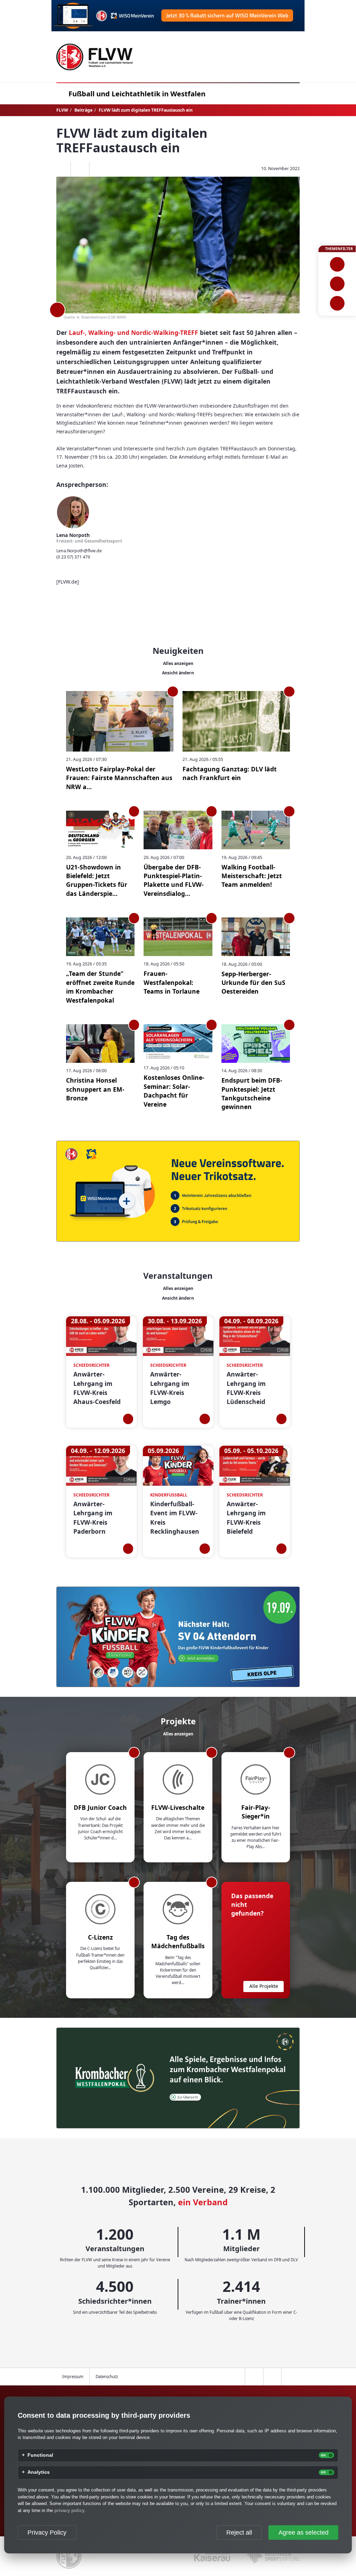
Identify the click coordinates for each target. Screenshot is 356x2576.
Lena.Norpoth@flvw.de (79, 551)
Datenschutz (107, 2377)
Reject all (239, 2533)
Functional (40, 2455)
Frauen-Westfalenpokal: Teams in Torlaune (172, 982)
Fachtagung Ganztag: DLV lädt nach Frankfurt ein (230, 773)
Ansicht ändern (178, 673)
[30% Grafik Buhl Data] (178, 16)
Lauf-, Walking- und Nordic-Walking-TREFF (133, 332)
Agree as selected (304, 2533)
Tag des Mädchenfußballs (178, 1941)
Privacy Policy (47, 2533)
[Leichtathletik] (337, 284)
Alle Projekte (264, 1986)
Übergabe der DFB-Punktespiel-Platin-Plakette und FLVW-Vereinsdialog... (174, 880)
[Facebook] (62, 169)
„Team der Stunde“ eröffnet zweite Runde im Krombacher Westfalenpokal (100, 987)
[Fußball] (337, 264)
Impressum (73, 2377)
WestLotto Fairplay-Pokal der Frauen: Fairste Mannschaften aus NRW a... (119, 778)
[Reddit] (98, 169)
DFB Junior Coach (100, 1807)
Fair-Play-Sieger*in (256, 1812)
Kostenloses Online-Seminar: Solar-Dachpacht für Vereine (174, 1091)
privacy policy (69, 2510)
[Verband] (337, 303)
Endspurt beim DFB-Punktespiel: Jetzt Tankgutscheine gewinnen (252, 1093)
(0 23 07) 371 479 (73, 557)
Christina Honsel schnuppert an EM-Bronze (95, 1089)
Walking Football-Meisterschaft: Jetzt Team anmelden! (252, 876)
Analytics (39, 2472)
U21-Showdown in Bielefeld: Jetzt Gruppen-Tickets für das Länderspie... (97, 880)
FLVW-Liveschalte (178, 1807)
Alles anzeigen (178, 663)
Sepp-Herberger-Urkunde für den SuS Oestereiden (253, 983)
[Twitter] (80, 169)
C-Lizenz (100, 1937)
